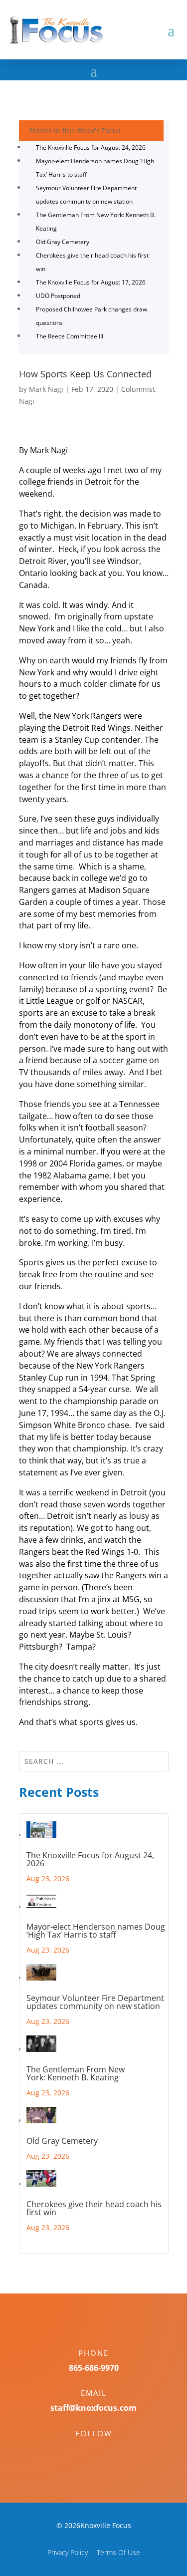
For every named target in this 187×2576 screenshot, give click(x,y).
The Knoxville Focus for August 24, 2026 (91, 147)
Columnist (138, 389)
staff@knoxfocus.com (93, 2408)
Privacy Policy (68, 2552)
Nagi (27, 401)
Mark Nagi (46, 389)
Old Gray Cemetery (63, 242)
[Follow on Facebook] (84, 2451)
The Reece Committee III (70, 336)
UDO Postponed (58, 296)
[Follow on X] (104, 2451)
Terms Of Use (118, 2552)
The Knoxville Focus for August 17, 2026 (91, 282)
